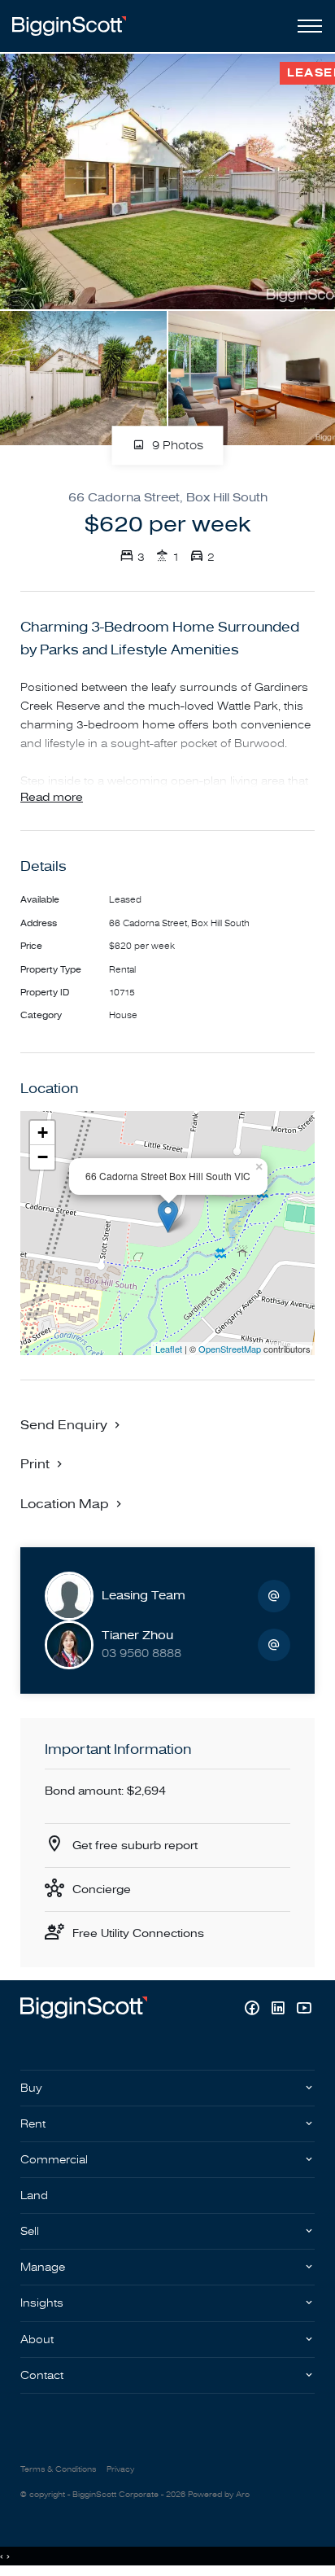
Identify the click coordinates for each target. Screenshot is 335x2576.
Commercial (54, 2160)
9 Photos (176, 446)
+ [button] (43, 1133)
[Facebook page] (254, 2010)
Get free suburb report (135, 1846)
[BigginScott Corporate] (69, 26)
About (37, 2340)
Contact (42, 2375)
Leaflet (169, 1349)
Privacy (120, 2469)
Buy (31, 2088)
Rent (33, 2124)
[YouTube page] (304, 2010)
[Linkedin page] (280, 2010)
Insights (42, 2303)
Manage (43, 2267)
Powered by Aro (219, 2495)
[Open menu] (307, 26)
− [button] (43, 1157)
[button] (43, 1463)
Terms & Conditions (58, 2469)
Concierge (102, 1889)
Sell (30, 2231)
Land (34, 2196)
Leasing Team (144, 1596)
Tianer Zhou (137, 1636)
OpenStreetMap (230, 1349)
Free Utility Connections (138, 1933)
